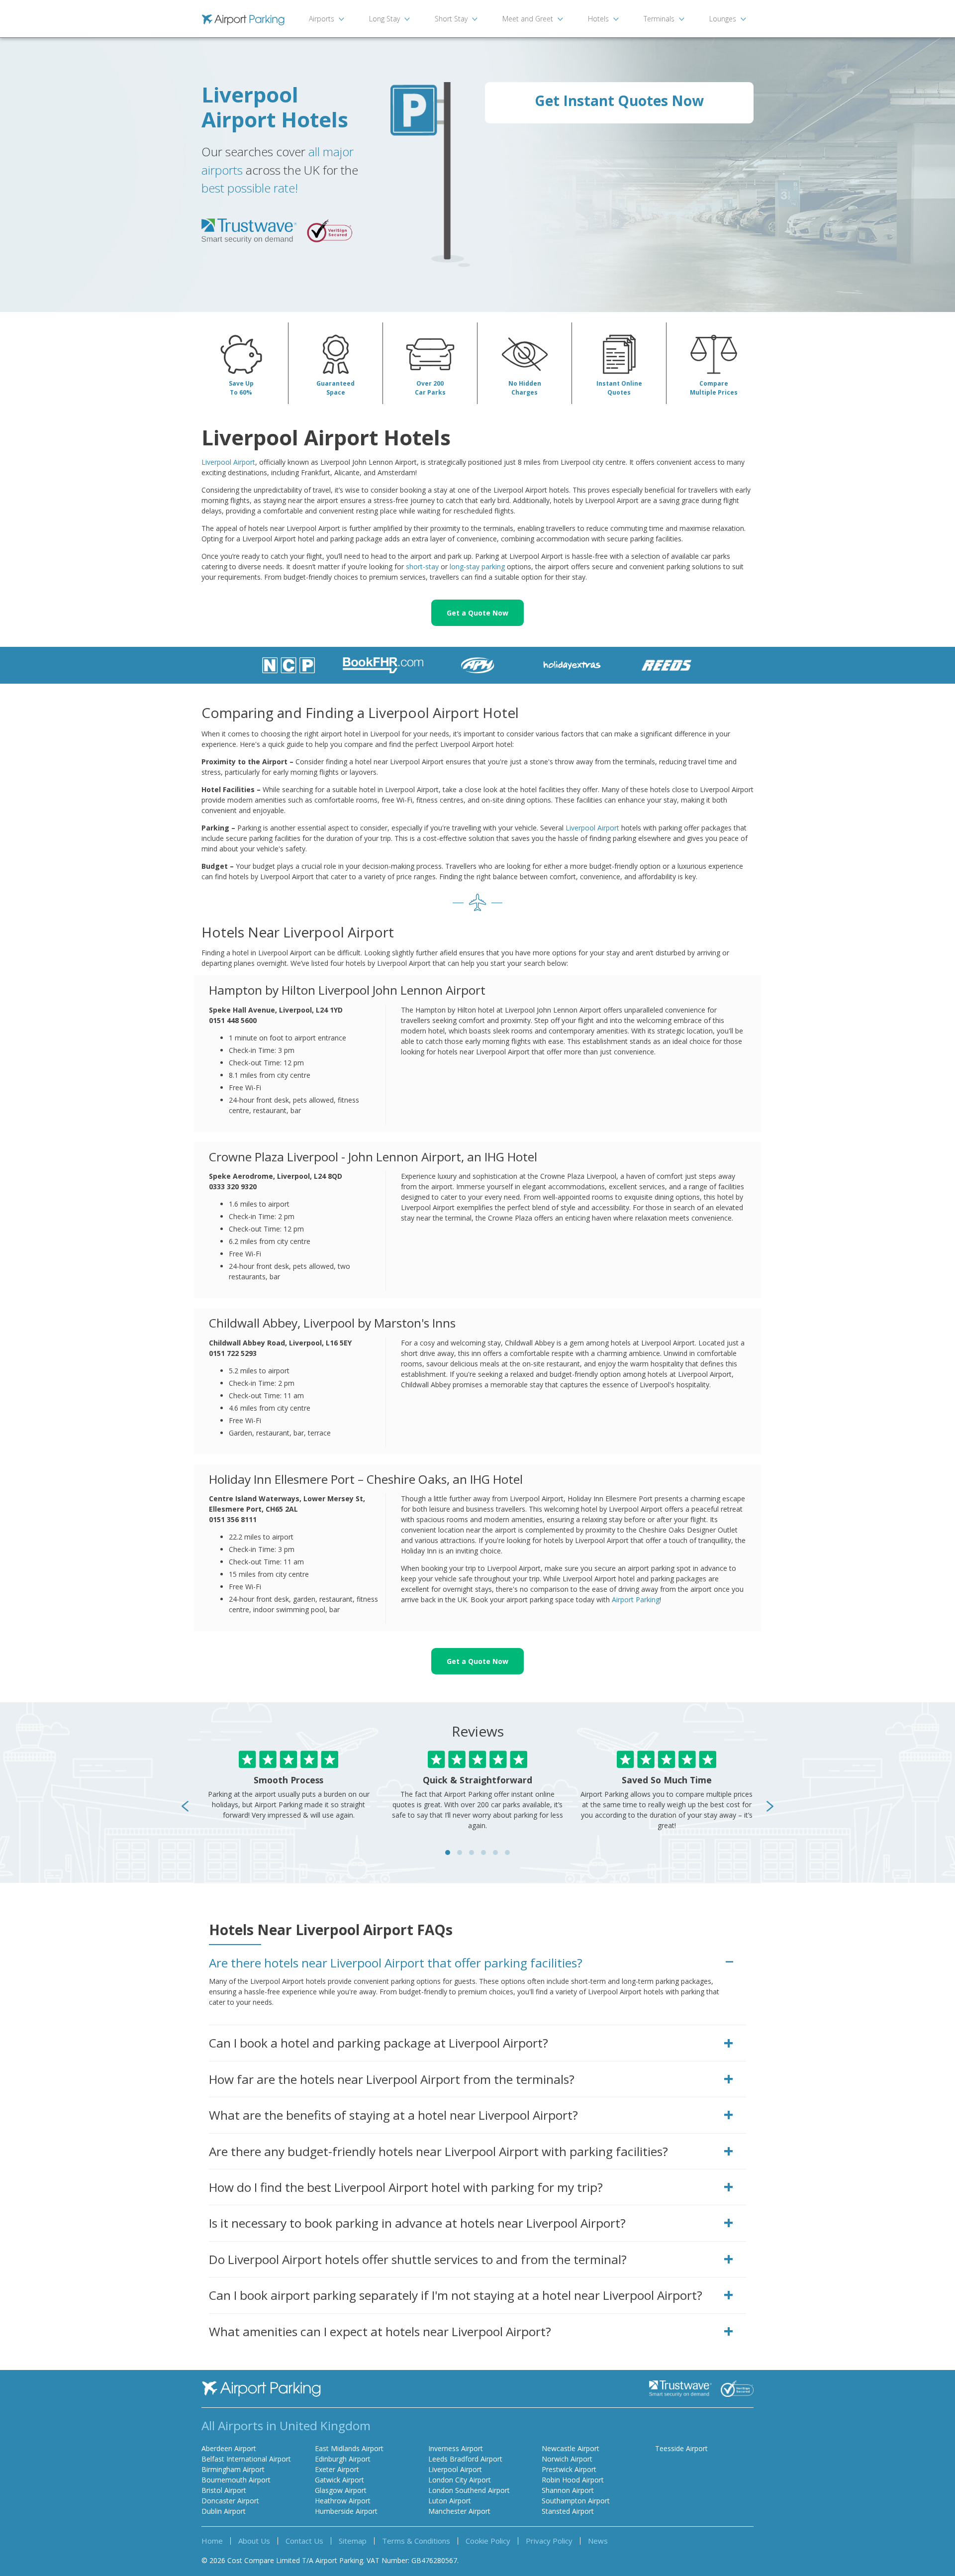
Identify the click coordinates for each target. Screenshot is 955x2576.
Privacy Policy (549, 2541)
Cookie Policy (488, 2541)
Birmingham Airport (233, 2469)
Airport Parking (636, 1599)
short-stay (422, 567)
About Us (254, 2541)
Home (212, 2541)
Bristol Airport (224, 2490)
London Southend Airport (469, 2490)
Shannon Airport (568, 2490)
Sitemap (353, 2541)
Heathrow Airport (343, 2501)
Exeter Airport (337, 2469)
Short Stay (451, 19)
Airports (322, 19)
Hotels (598, 19)
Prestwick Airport (569, 2469)
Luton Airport (450, 2501)
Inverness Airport (456, 2448)
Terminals (659, 19)
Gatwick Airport (339, 2480)
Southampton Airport (576, 2501)
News (598, 2541)
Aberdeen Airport (229, 2448)
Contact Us (304, 2541)
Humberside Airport (346, 2511)
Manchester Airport (459, 2511)
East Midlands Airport (349, 2448)
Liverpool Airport (228, 462)
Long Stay (384, 19)
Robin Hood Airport (573, 2480)
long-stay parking (477, 567)
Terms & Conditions (416, 2541)
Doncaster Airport (230, 2501)
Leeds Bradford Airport (465, 2459)
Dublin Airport (224, 2511)
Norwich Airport (567, 2459)
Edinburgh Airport (343, 2459)
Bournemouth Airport (236, 2480)
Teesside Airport (681, 2448)
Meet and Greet (528, 19)
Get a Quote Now (477, 613)
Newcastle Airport (571, 2448)
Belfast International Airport (246, 2459)
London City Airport (460, 2480)
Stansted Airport (568, 2511)
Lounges (723, 19)
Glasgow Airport (341, 2490)
